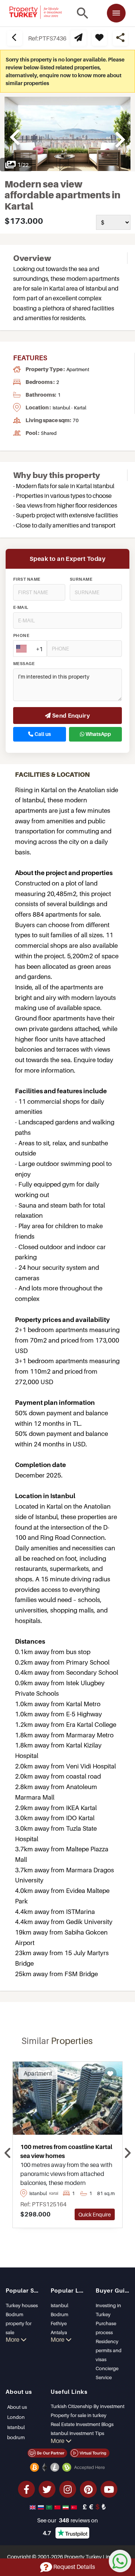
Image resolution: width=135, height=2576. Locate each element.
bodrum (16, 2437)
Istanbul (59, 2305)
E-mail (21, 607)
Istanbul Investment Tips (77, 2433)
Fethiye (59, 2323)
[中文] (58, 2507)
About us (17, 2407)
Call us (42, 734)
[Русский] (42, 2507)
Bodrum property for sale (19, 2323)
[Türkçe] (75, 2507)
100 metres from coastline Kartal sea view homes (66, 2151)
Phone (21, 635)
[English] (33, 2507)
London (16, 2417)
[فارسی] (66, 2507)
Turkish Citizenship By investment (88, 2406)
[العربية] (50, 2507)
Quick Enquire (95, 2214)
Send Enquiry (70, 715)
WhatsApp (98, 734)
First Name (27, 579)
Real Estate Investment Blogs (82, 2424)
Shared (49, 433)
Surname (81, 579)
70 (76, 420)
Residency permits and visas (109, 2350)
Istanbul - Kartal (69, 408)
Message (24, 664)
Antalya (59, 2332)
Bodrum (59, 2314)
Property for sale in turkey (79, 2415)
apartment (78, 369)
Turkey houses (22, 2305)
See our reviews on (67, 2520)
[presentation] (8, 2153)
